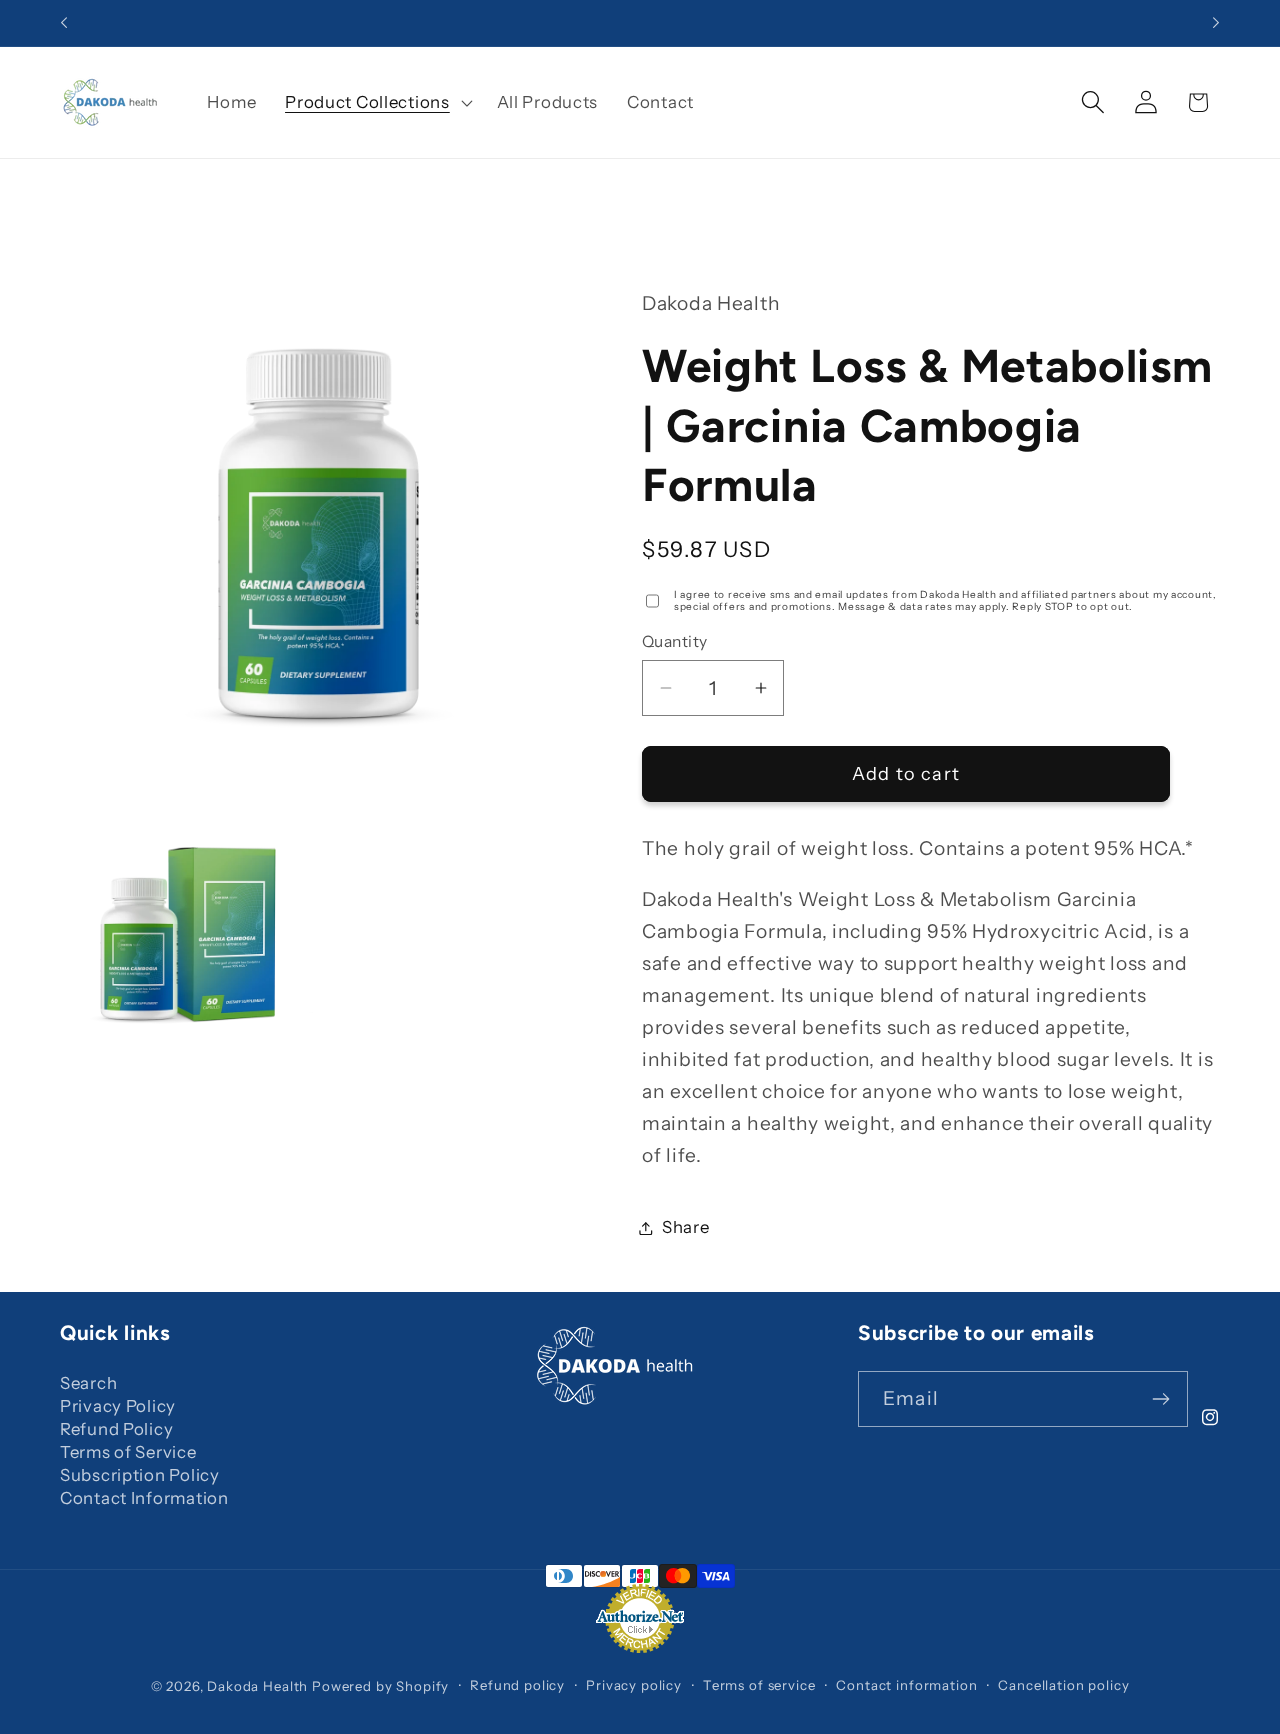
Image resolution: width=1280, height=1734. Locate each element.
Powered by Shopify (380, 1686)
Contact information (906, 1686)
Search (88, 1383)
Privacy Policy (118, 1406)
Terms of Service (128, 1452)
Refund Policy (116, 1429)
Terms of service (759, 1686)
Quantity (675, 641)
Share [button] (686, 1227)
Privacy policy (634, 1686)
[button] (376, 102)
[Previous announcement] (64, 23)
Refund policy (517, 1686)
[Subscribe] (1160, 1399)
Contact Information (144, 1498)
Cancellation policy (1063, 1686)
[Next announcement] (1216, 23)
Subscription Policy (140, 1475)
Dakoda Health (259, 1686)
